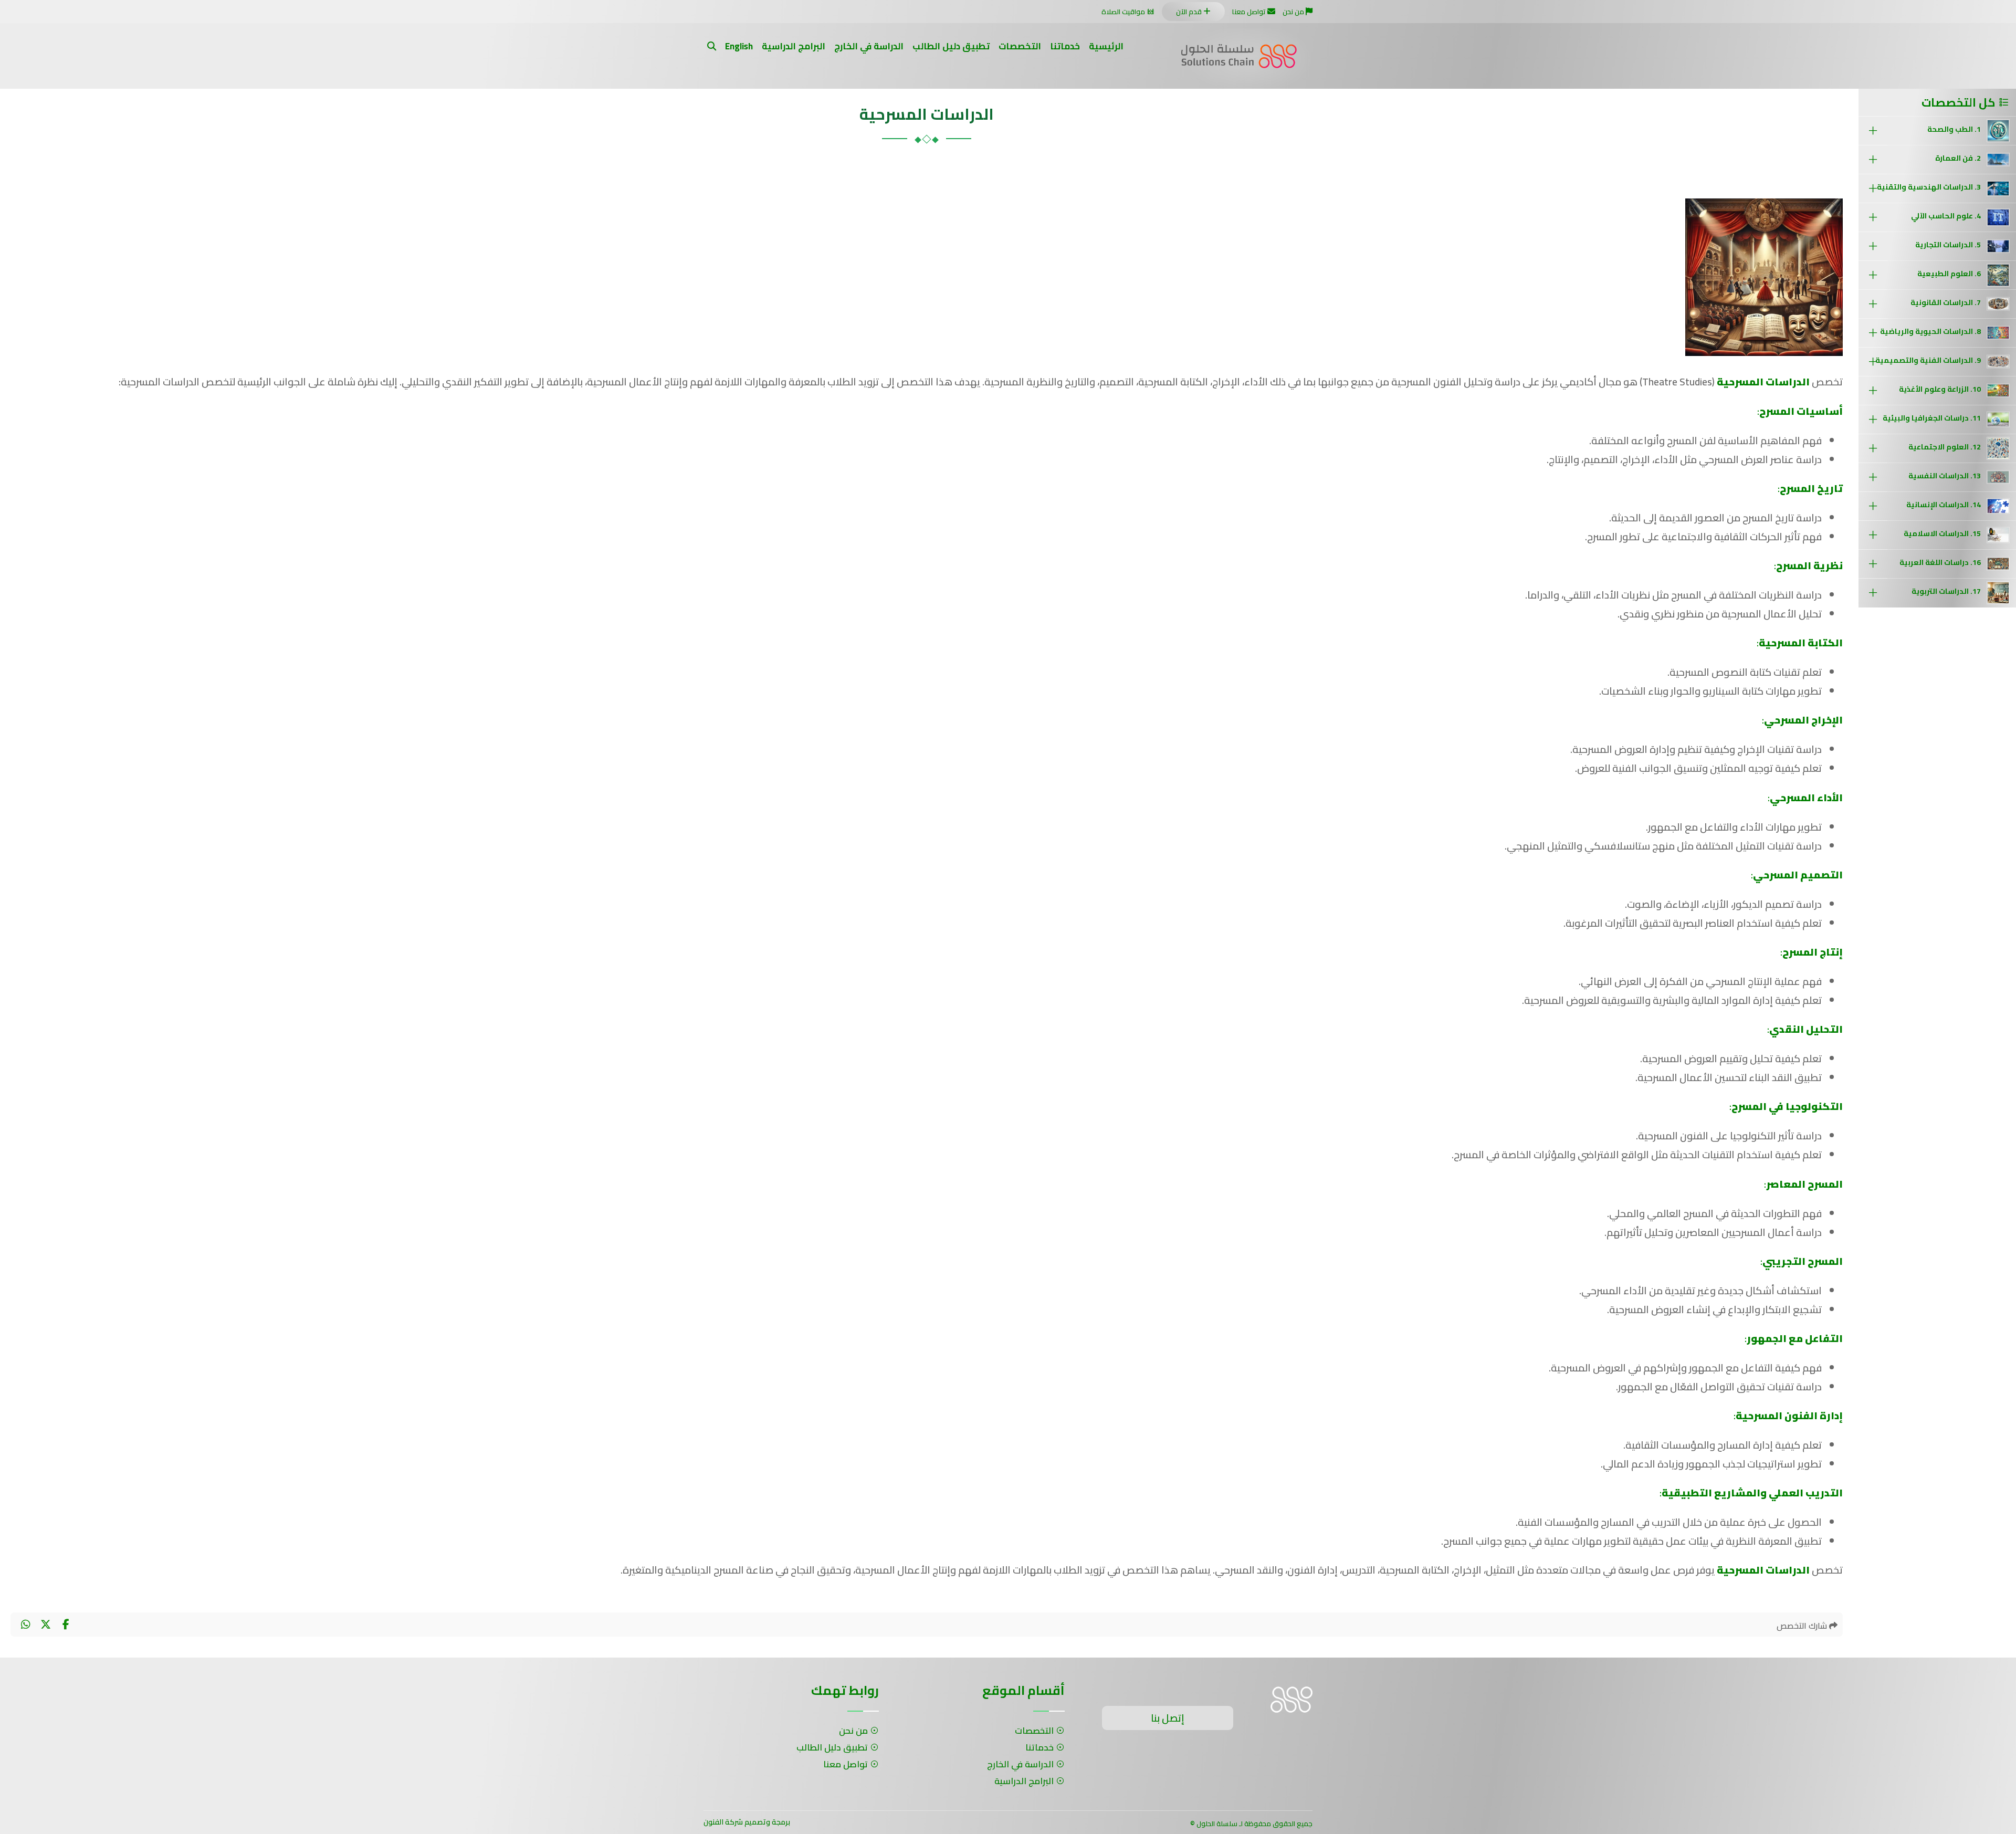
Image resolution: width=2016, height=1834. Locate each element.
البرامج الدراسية (794, 46)
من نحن (1293, 12)
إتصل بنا (1168, 1718)
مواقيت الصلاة (1123, 12)
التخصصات (1020, 46)
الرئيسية (1106, 46)
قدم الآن (1189, 12)
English (739, 46)
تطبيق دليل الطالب (951, 46)
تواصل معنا (1249, 12)
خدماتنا (1065, 46)
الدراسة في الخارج (869, 46)
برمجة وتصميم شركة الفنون (747, 1822)
